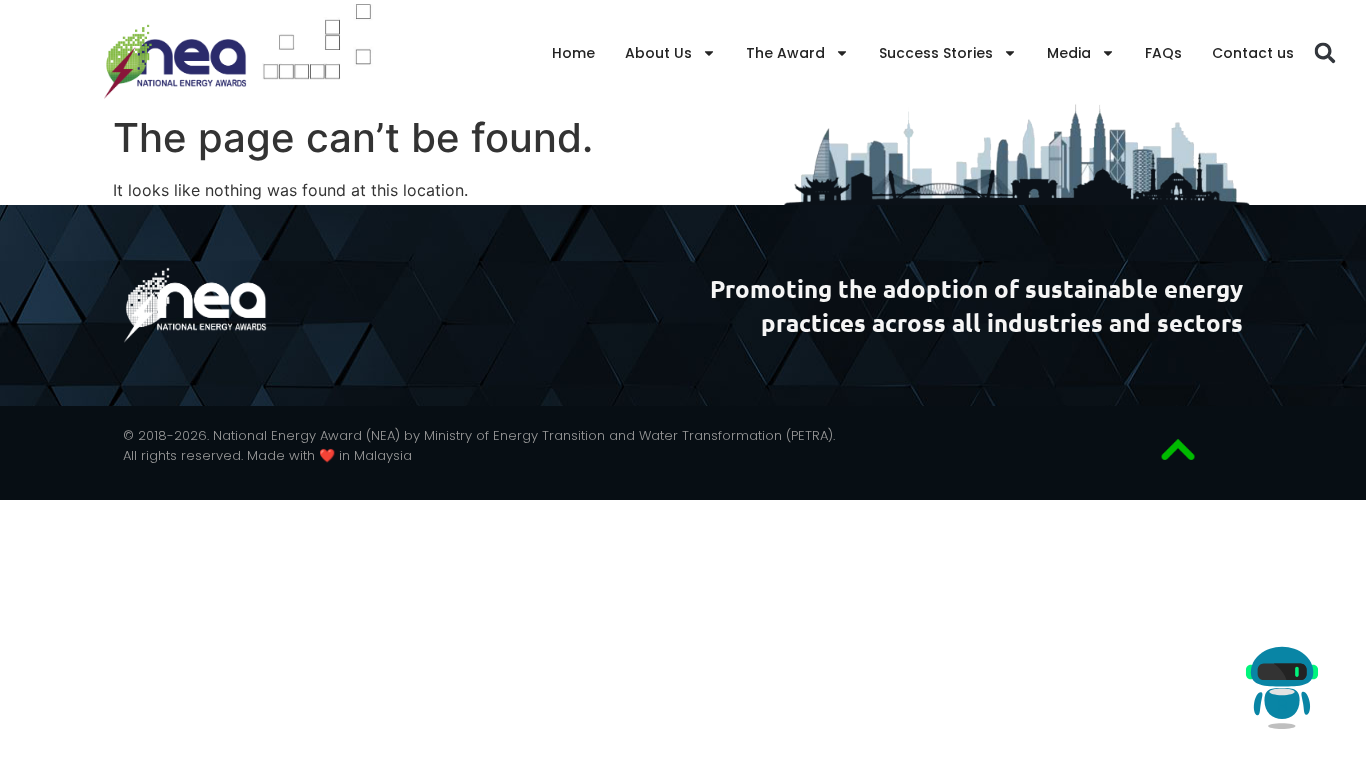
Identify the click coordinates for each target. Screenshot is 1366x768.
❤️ (329, 455)
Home (573, 53)
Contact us (1253, 53)
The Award (785, 53)
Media (1069, 53)
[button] (1325, 53)
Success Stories (936, 53)
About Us (658, 53)
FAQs (1163, 53)
